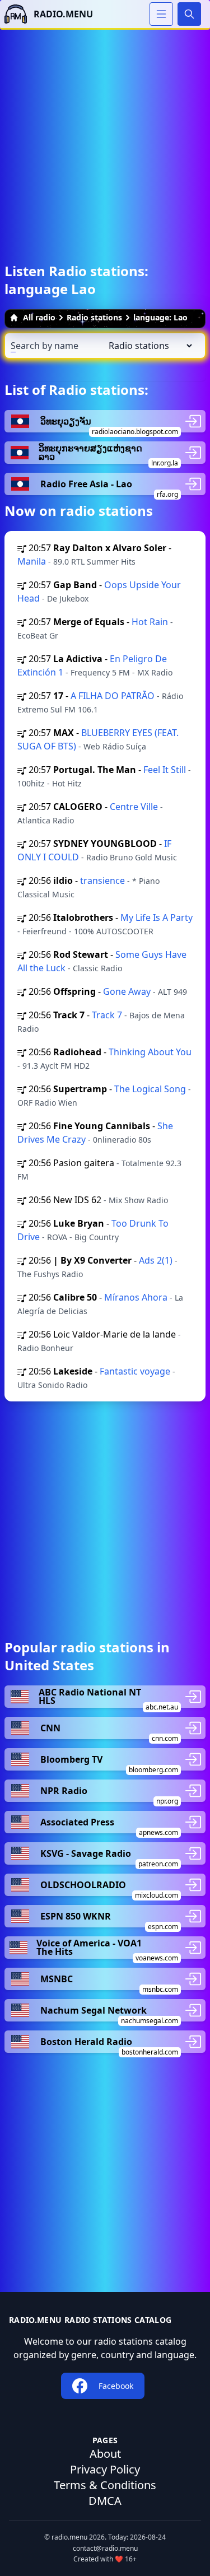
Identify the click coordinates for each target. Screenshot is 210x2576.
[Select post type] (148, 346)
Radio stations (94, 317)
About (105, 2454)
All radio (39, 317)
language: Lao (160, 317)
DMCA (105, 2501)
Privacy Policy (105, 2469)
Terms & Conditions (105, 2485)
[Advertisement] (105, 135)
